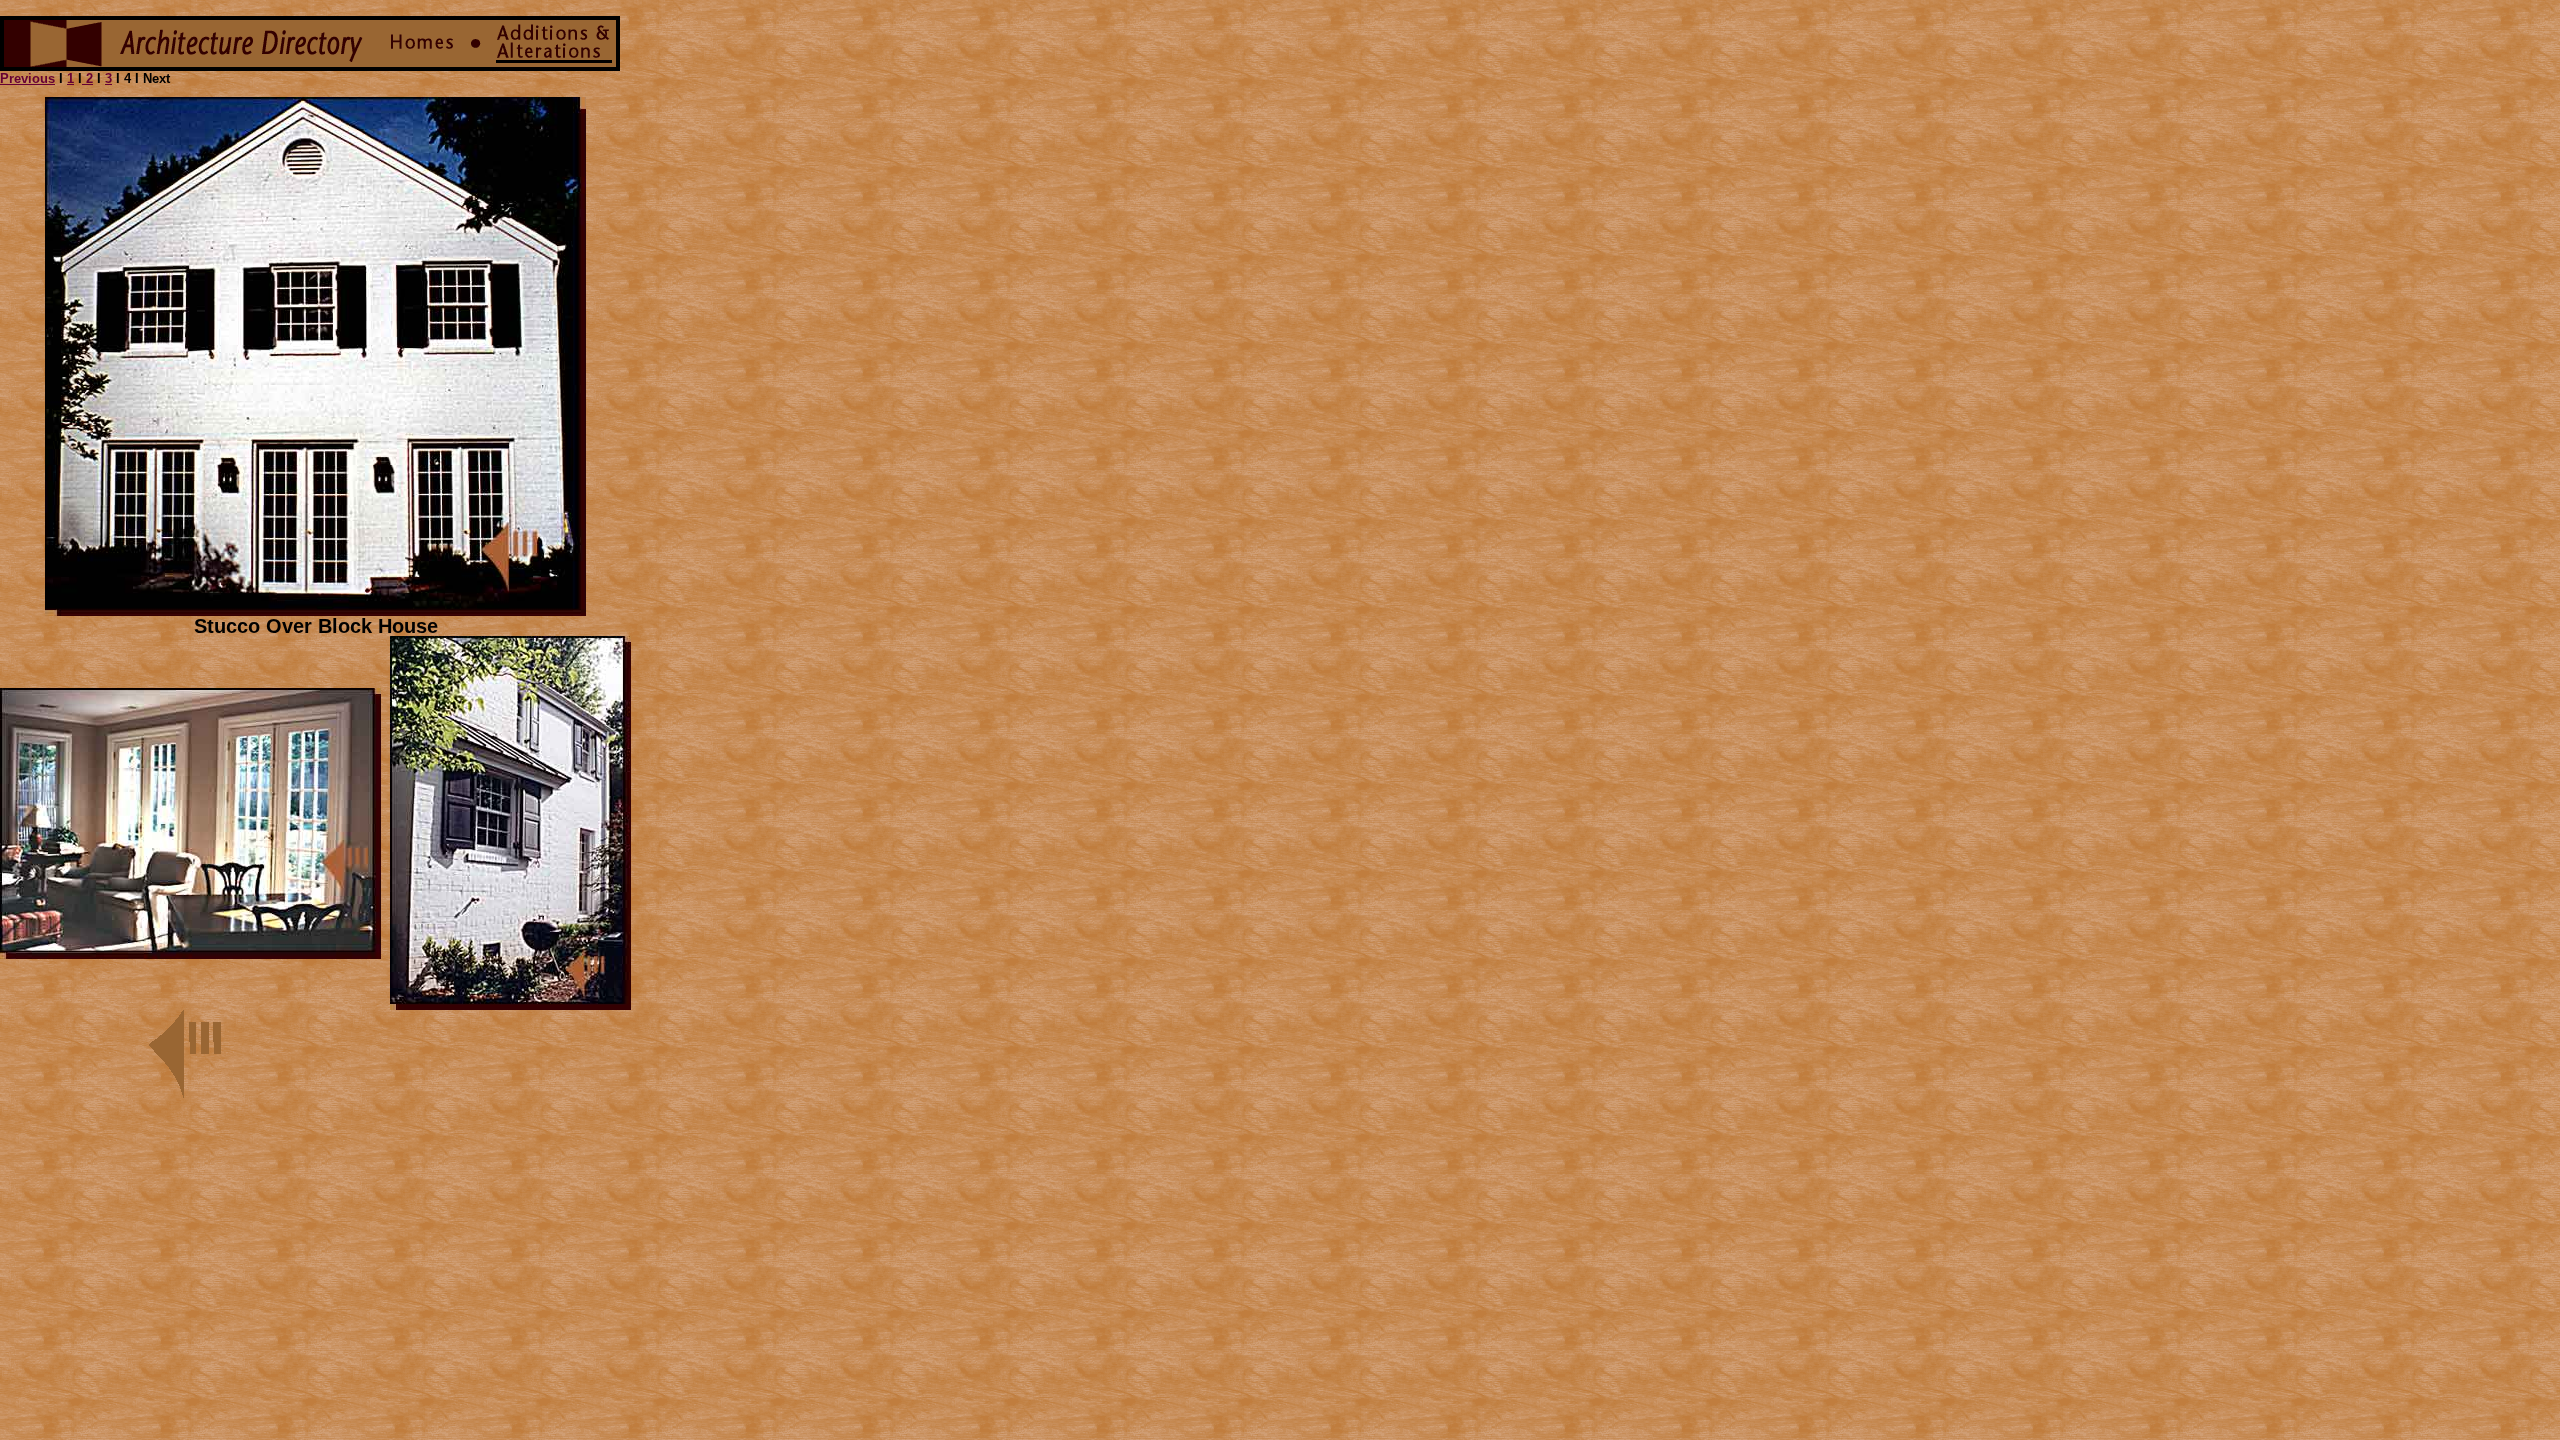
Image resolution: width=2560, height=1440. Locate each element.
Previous (27, 78)
